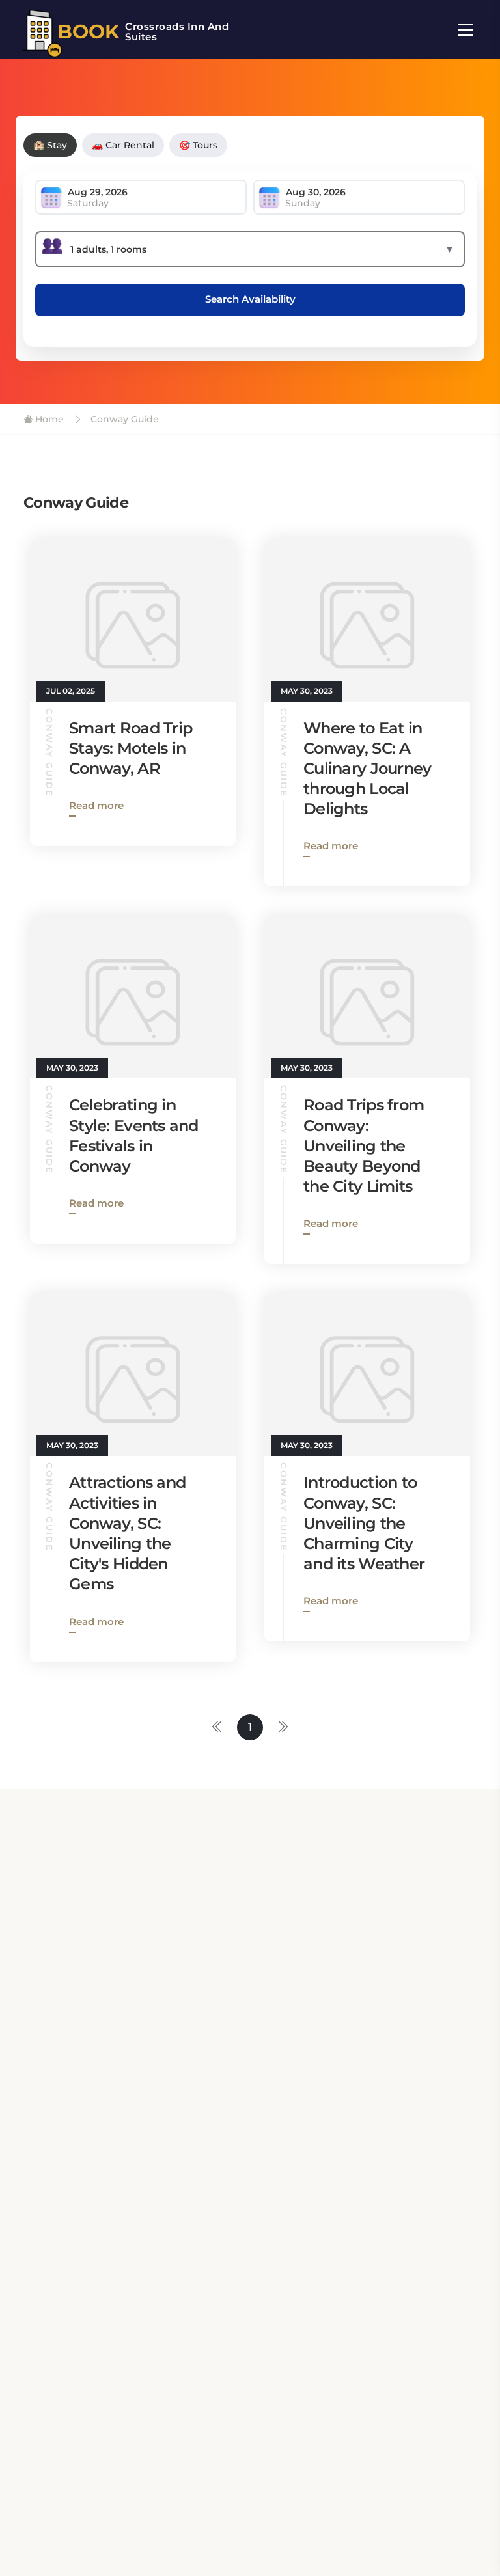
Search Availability (250, 299)
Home (48, 419)
